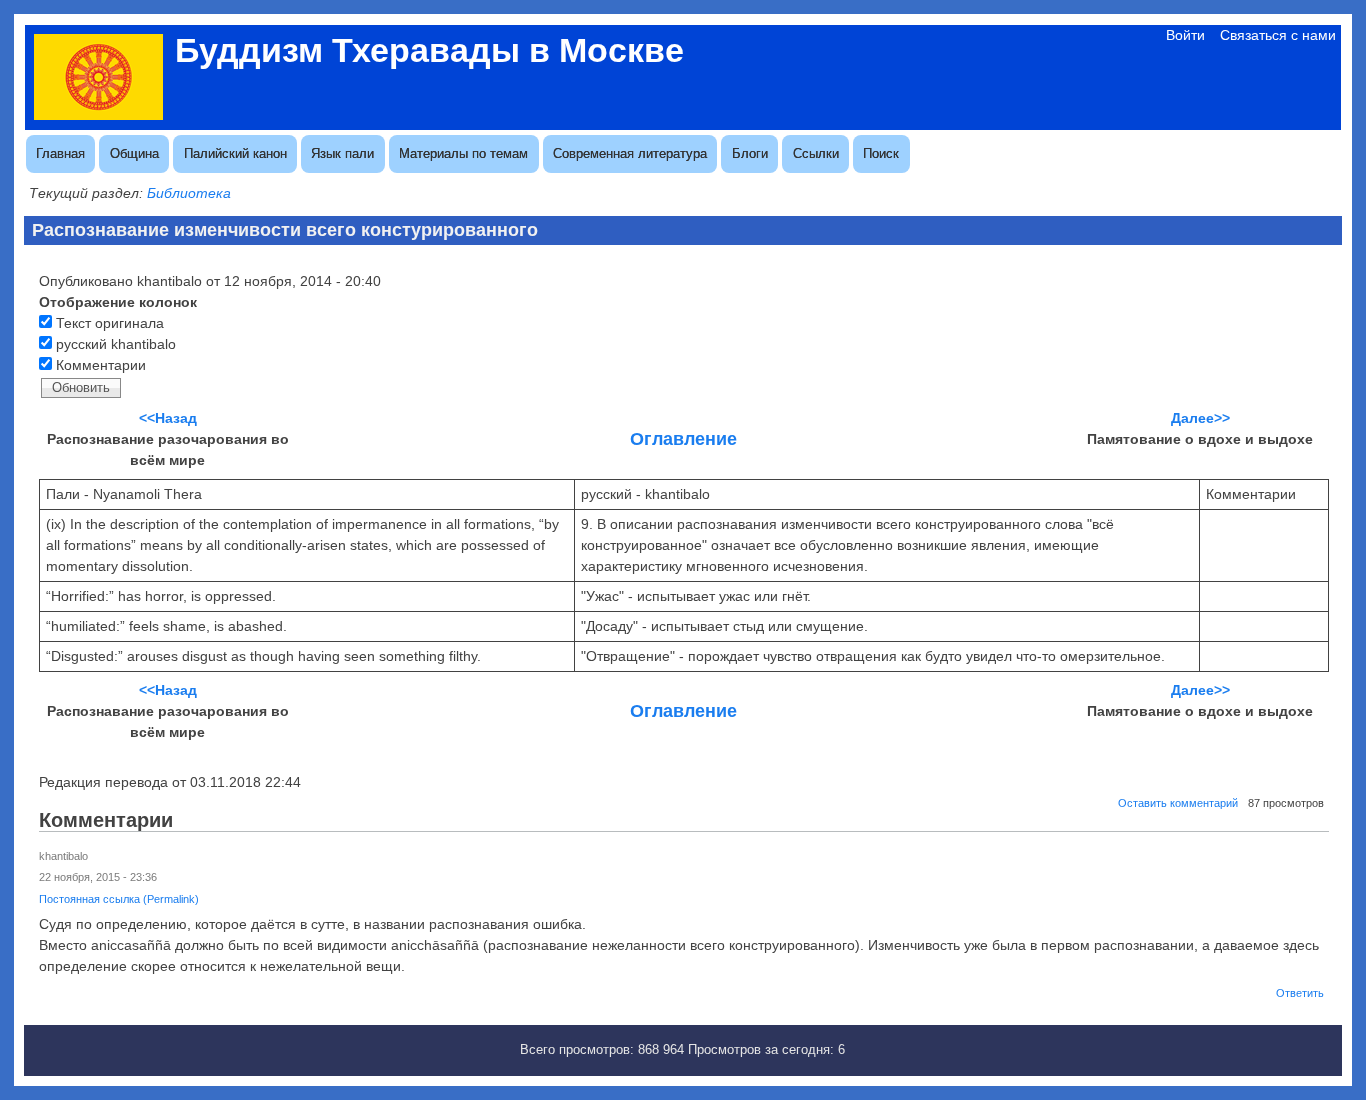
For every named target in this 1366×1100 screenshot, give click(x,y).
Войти (1185, 35)
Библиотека (189, 193)
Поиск (881, 153)
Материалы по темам (463, 153)
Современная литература (630, 153)
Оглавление (683, 439)
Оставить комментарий (1178, 803)
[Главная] (98, 115)
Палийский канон (235, 153)
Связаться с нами (1278, 35)
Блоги (750, 153)
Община (134, 153)
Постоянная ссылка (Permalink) (119, 899)
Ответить (1300, 993)
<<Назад (168, 418)
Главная (60, 153)
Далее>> (1200, 418)
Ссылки (816, 153)
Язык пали (342, 153)
